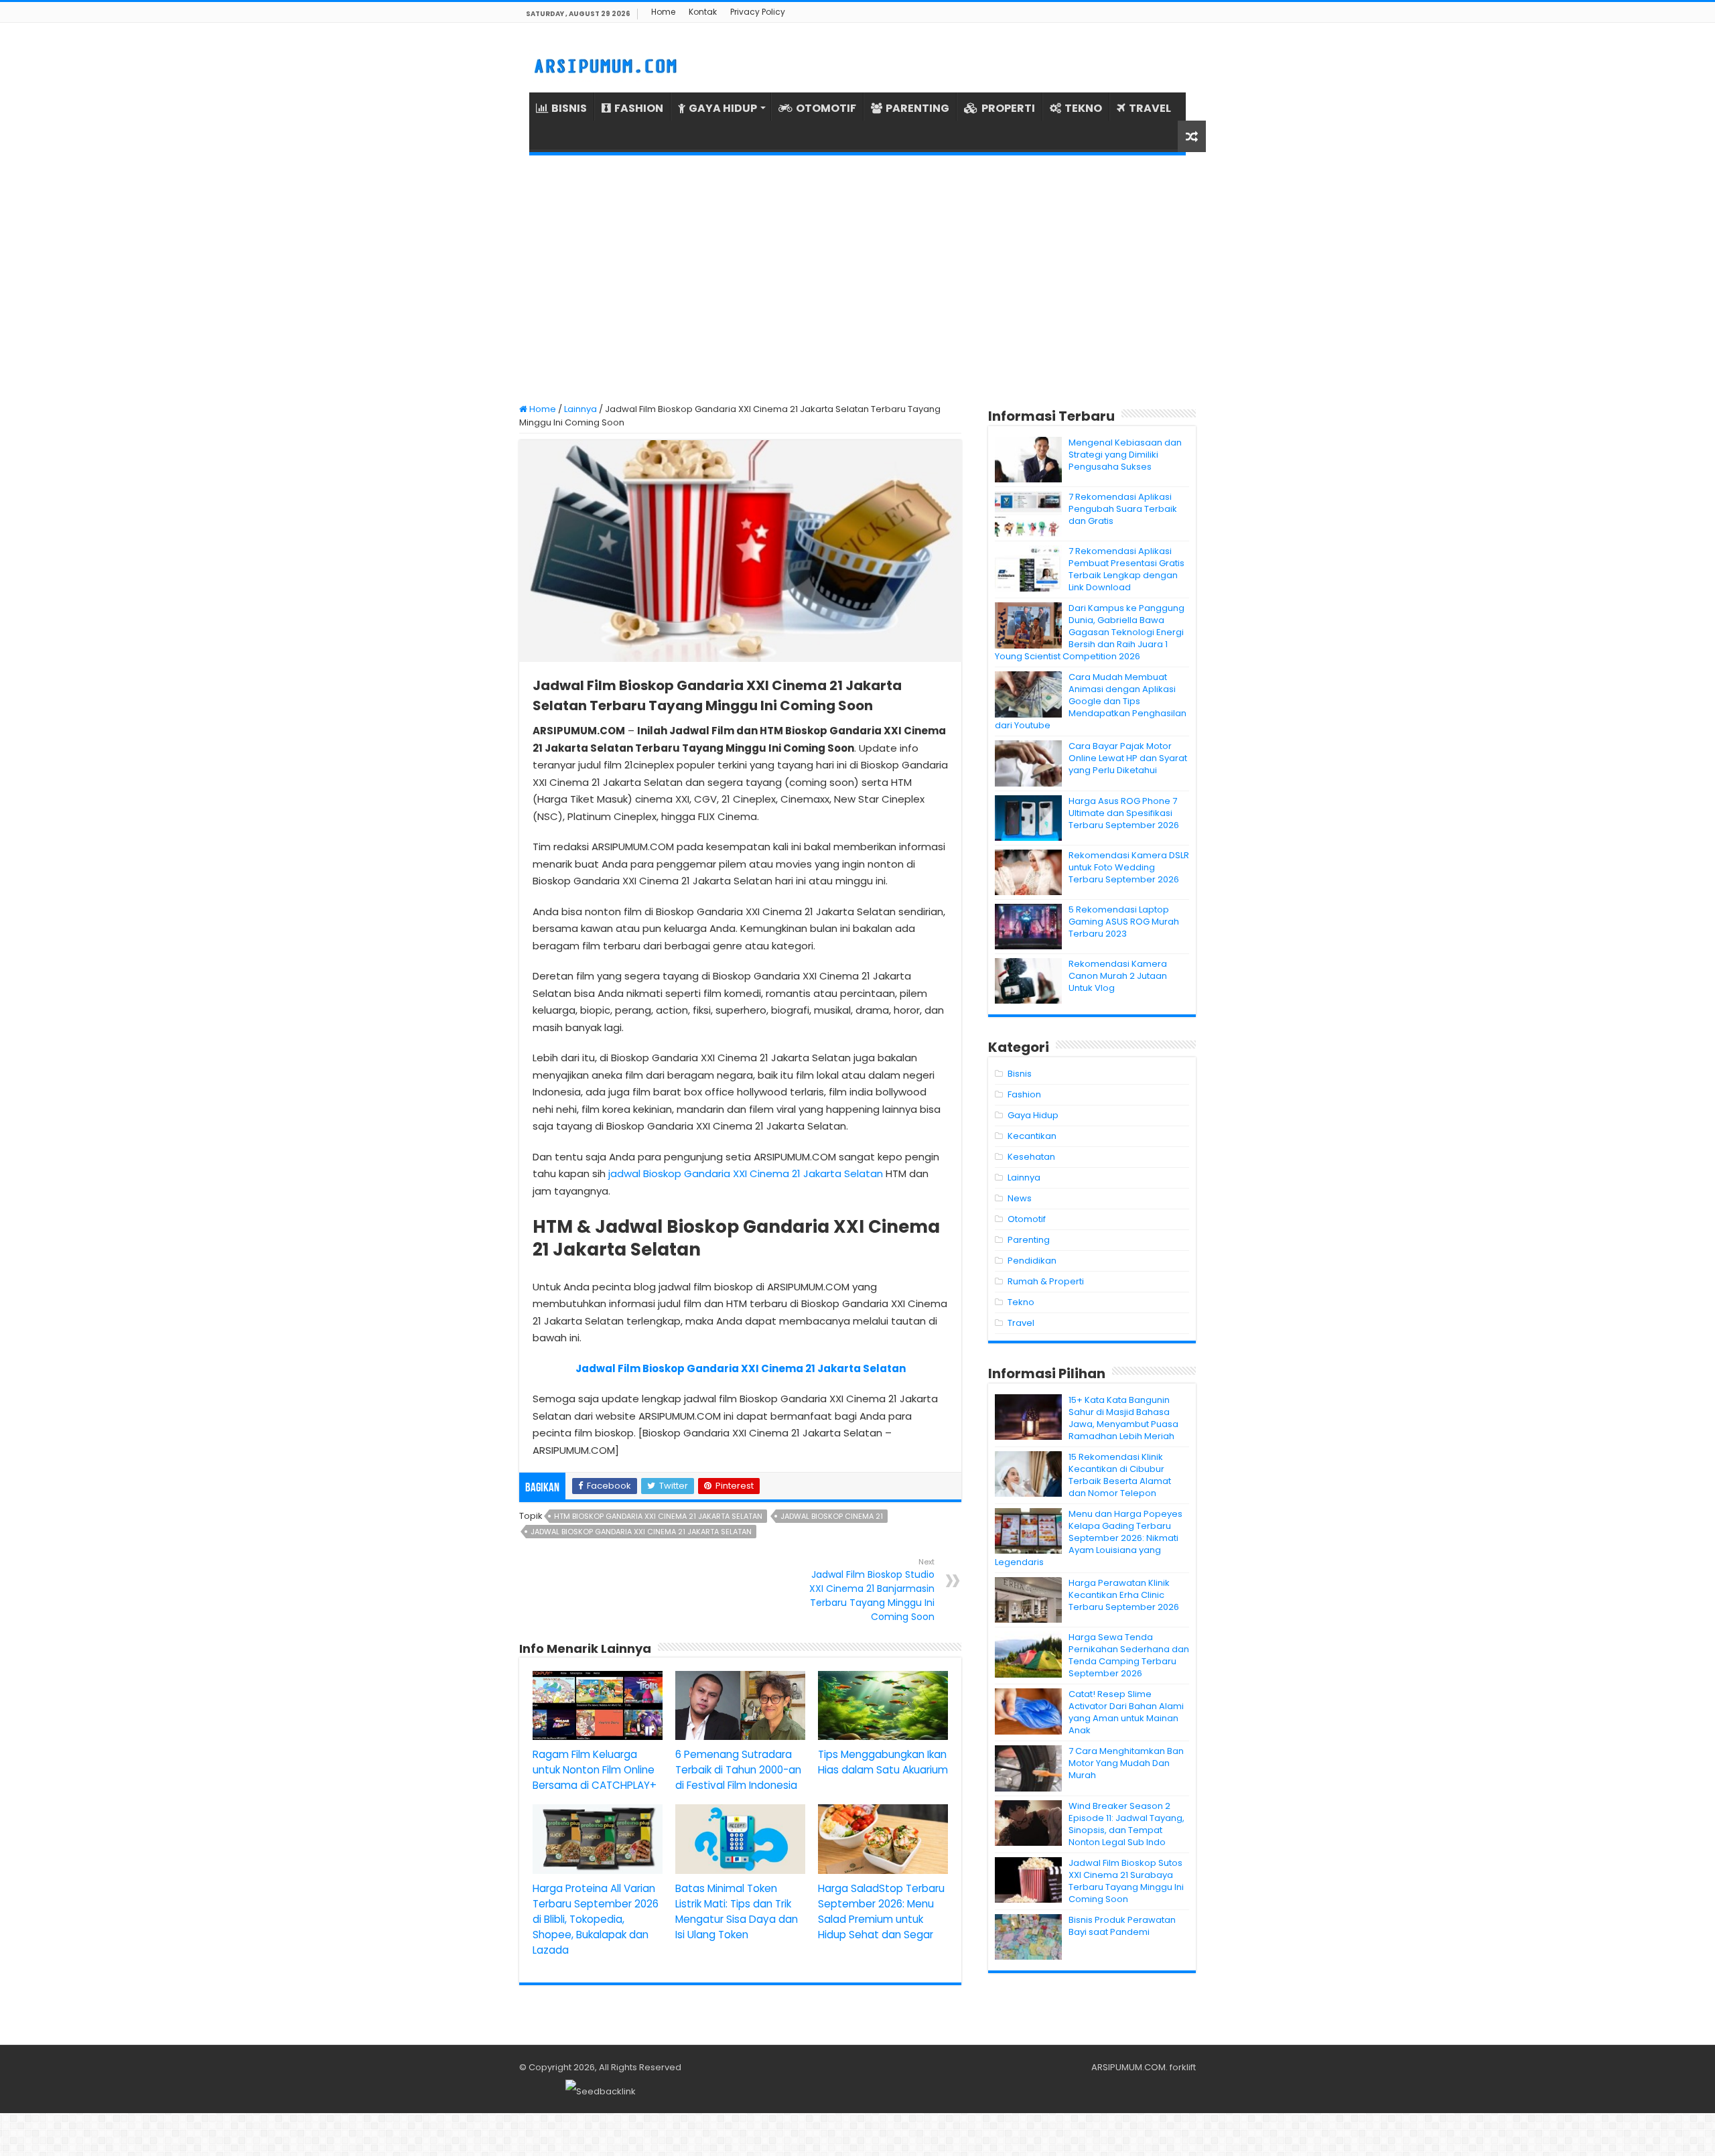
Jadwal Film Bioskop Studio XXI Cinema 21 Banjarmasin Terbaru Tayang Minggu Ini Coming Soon (872, 1590)
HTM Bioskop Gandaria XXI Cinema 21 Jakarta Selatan (658, 1516)
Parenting (1029, 1240)
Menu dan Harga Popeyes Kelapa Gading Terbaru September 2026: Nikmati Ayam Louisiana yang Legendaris (1089, 1538)
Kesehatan (1031, 1157)
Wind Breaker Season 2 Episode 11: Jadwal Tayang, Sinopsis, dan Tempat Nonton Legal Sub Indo (1126, 1824)
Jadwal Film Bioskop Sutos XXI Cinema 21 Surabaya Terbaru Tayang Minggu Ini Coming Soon (1126, 1881)
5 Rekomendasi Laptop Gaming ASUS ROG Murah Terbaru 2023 (1124, 922)
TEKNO (1083, 108)
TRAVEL (1150, 108)
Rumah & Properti (1046, 1281)
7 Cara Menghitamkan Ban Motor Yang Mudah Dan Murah (1126, 1763)
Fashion (1024, 1094)
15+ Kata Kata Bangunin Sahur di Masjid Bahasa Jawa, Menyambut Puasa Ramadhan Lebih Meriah (1123, 1418)
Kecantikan (1032, 1136)
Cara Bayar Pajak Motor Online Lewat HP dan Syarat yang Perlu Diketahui (1128, 758)
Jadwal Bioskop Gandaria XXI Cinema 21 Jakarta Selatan (641, 1532)
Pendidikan (1032, 1261)
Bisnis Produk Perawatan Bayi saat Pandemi (1122, 1926)
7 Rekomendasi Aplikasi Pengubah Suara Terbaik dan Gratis (1123, 509)
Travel (1021, 1323)
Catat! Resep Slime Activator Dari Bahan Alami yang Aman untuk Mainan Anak (1126, 1712)
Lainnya (580, 409)
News (1020, 1198)
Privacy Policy (758, 12)
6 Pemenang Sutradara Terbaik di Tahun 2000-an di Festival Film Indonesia (738, 1770)
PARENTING (917, 108)
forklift (1183, 2067)
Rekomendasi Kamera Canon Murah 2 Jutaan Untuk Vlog (1118, 976)
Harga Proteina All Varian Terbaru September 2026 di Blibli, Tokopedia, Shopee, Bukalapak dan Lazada (596, 1919)
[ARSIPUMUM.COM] (604, 64)
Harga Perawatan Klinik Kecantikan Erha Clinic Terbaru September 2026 (1124, 1595)
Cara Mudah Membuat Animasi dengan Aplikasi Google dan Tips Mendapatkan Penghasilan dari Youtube (1091, 701)
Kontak (703, 12)
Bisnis (1020, 1074)
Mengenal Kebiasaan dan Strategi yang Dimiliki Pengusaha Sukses (1125, 455)
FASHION (639, 108)
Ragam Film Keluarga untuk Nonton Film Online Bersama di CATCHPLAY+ (595, 1770)
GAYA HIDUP (723, 108)
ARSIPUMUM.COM (1128, 2067)
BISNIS (569, 108)
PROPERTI (1008, 108)
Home (663, 12)
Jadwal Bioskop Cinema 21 (832, 1516)
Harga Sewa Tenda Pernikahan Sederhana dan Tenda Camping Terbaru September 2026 (1129, 1655)
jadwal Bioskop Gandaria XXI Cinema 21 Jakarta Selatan (746, 1173)
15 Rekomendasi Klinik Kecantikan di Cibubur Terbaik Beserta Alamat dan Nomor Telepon (1120, 1475)
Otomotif (1027, 1219)
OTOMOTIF (826, 108)
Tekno (1021, 1302)
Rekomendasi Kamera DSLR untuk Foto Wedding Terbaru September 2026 (1129, 867)
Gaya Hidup (1033, 1115)
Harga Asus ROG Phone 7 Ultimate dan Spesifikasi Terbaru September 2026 (1124, 813)
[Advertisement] (857, 279)
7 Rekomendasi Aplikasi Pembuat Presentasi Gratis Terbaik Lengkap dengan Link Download (1126, 569)
